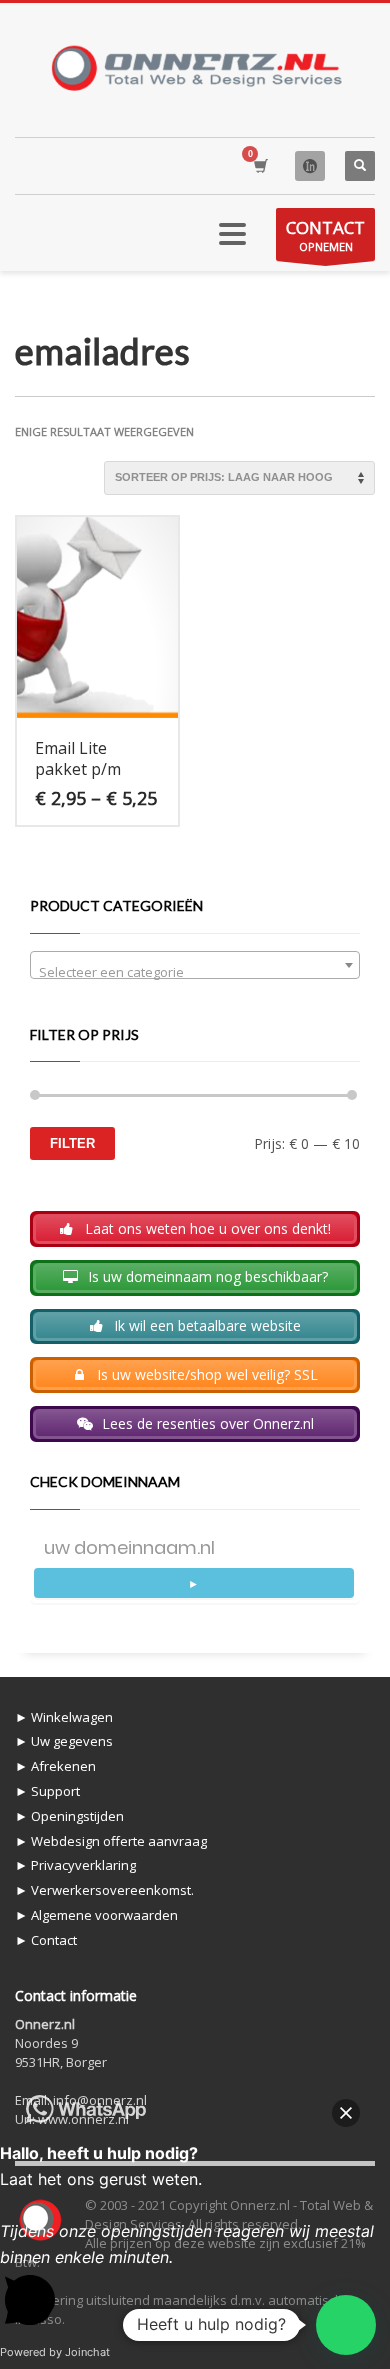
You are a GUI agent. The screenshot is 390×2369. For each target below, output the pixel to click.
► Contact (46, 1940)
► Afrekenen (55, 1766)
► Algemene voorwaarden (96, 1915)
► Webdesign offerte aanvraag (111, 1841)
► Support (47, 1791)
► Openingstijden (69, 1816)
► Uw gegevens (64, 1741)
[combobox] (195, 965)
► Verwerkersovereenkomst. (104, 1890)
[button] (346, 2325)
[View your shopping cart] (259, 165)
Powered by (55, 2352)
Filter (72, 1143)
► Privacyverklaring (75, 1865)
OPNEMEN (325, 235)
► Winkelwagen (64, 1717)
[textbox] (195, 972)
